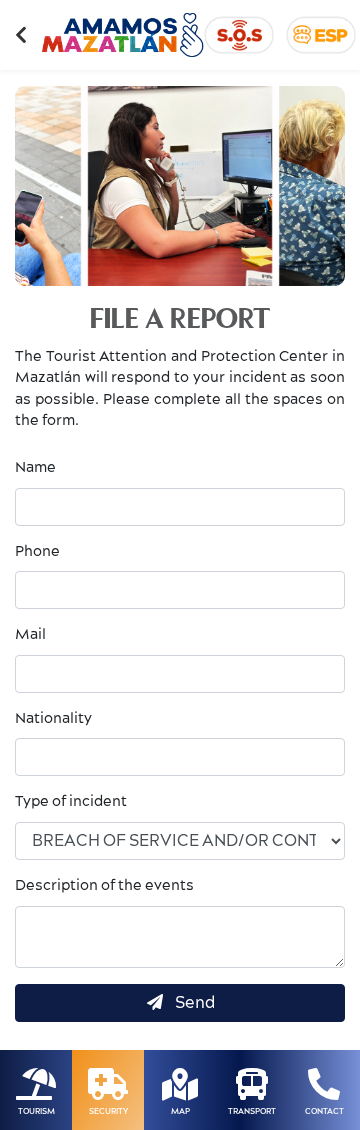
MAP (180, 1111)
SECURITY (108, 1111)
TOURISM (36, 1111)
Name (35, 468)
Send (190, 1003)
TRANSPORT (252, 1111)
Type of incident (71, 802)
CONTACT (324, 1111)
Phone (37, 552)
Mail (30, 635)
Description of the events (104, 886)
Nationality (53, 719)
